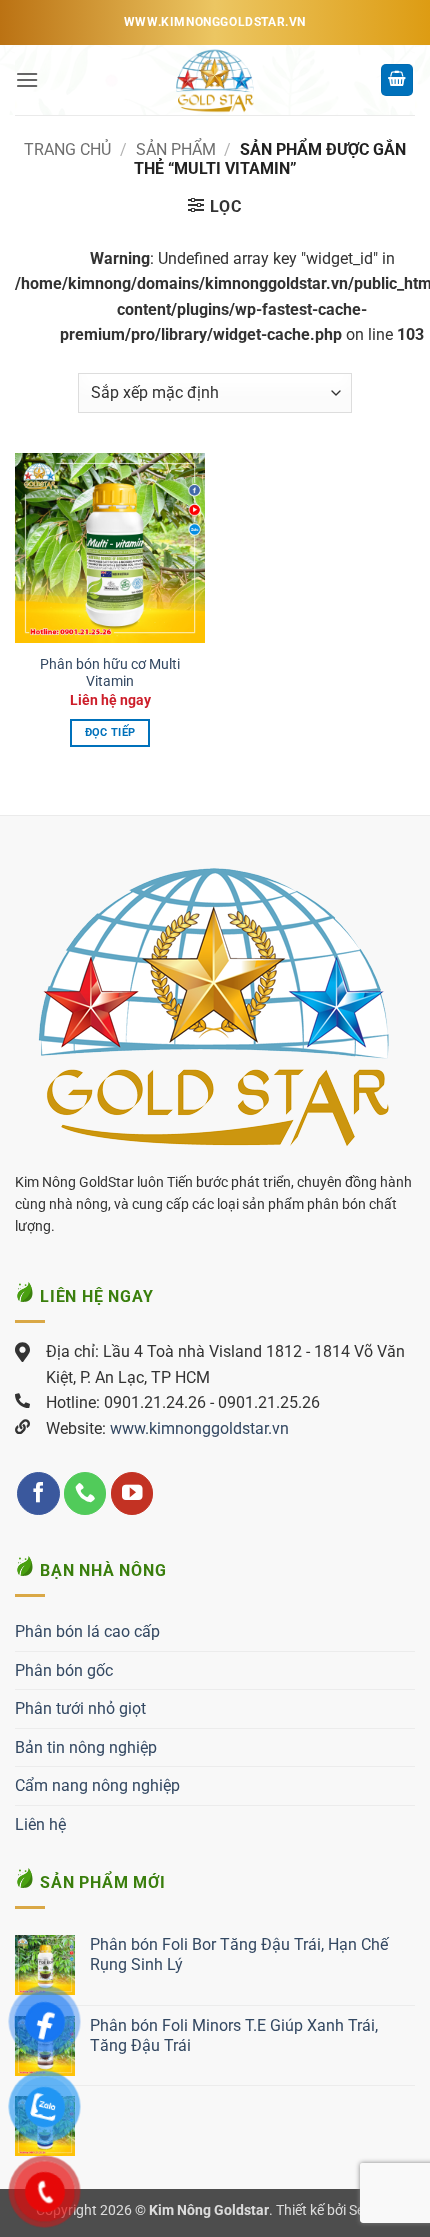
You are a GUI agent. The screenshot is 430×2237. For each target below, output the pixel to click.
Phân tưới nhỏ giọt (80, 1708)
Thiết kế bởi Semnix (335, 2210)
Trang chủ (67, 149)
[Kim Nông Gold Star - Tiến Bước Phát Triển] (215, 80)
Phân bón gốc (64, 1670)
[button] (27, 79)
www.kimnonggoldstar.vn (199, 1428)
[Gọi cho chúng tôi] (85, 1493)
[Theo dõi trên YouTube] (132, 1493)
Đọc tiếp (110, 732)
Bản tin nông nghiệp (86, 1747)
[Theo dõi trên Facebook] (38, 1493)
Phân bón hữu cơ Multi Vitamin (110, 673)
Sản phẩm (176, 149)
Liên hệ (40, 1824)
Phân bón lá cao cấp (87, 1631)
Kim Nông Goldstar (209, 2210)
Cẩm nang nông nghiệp (97, 1785)
